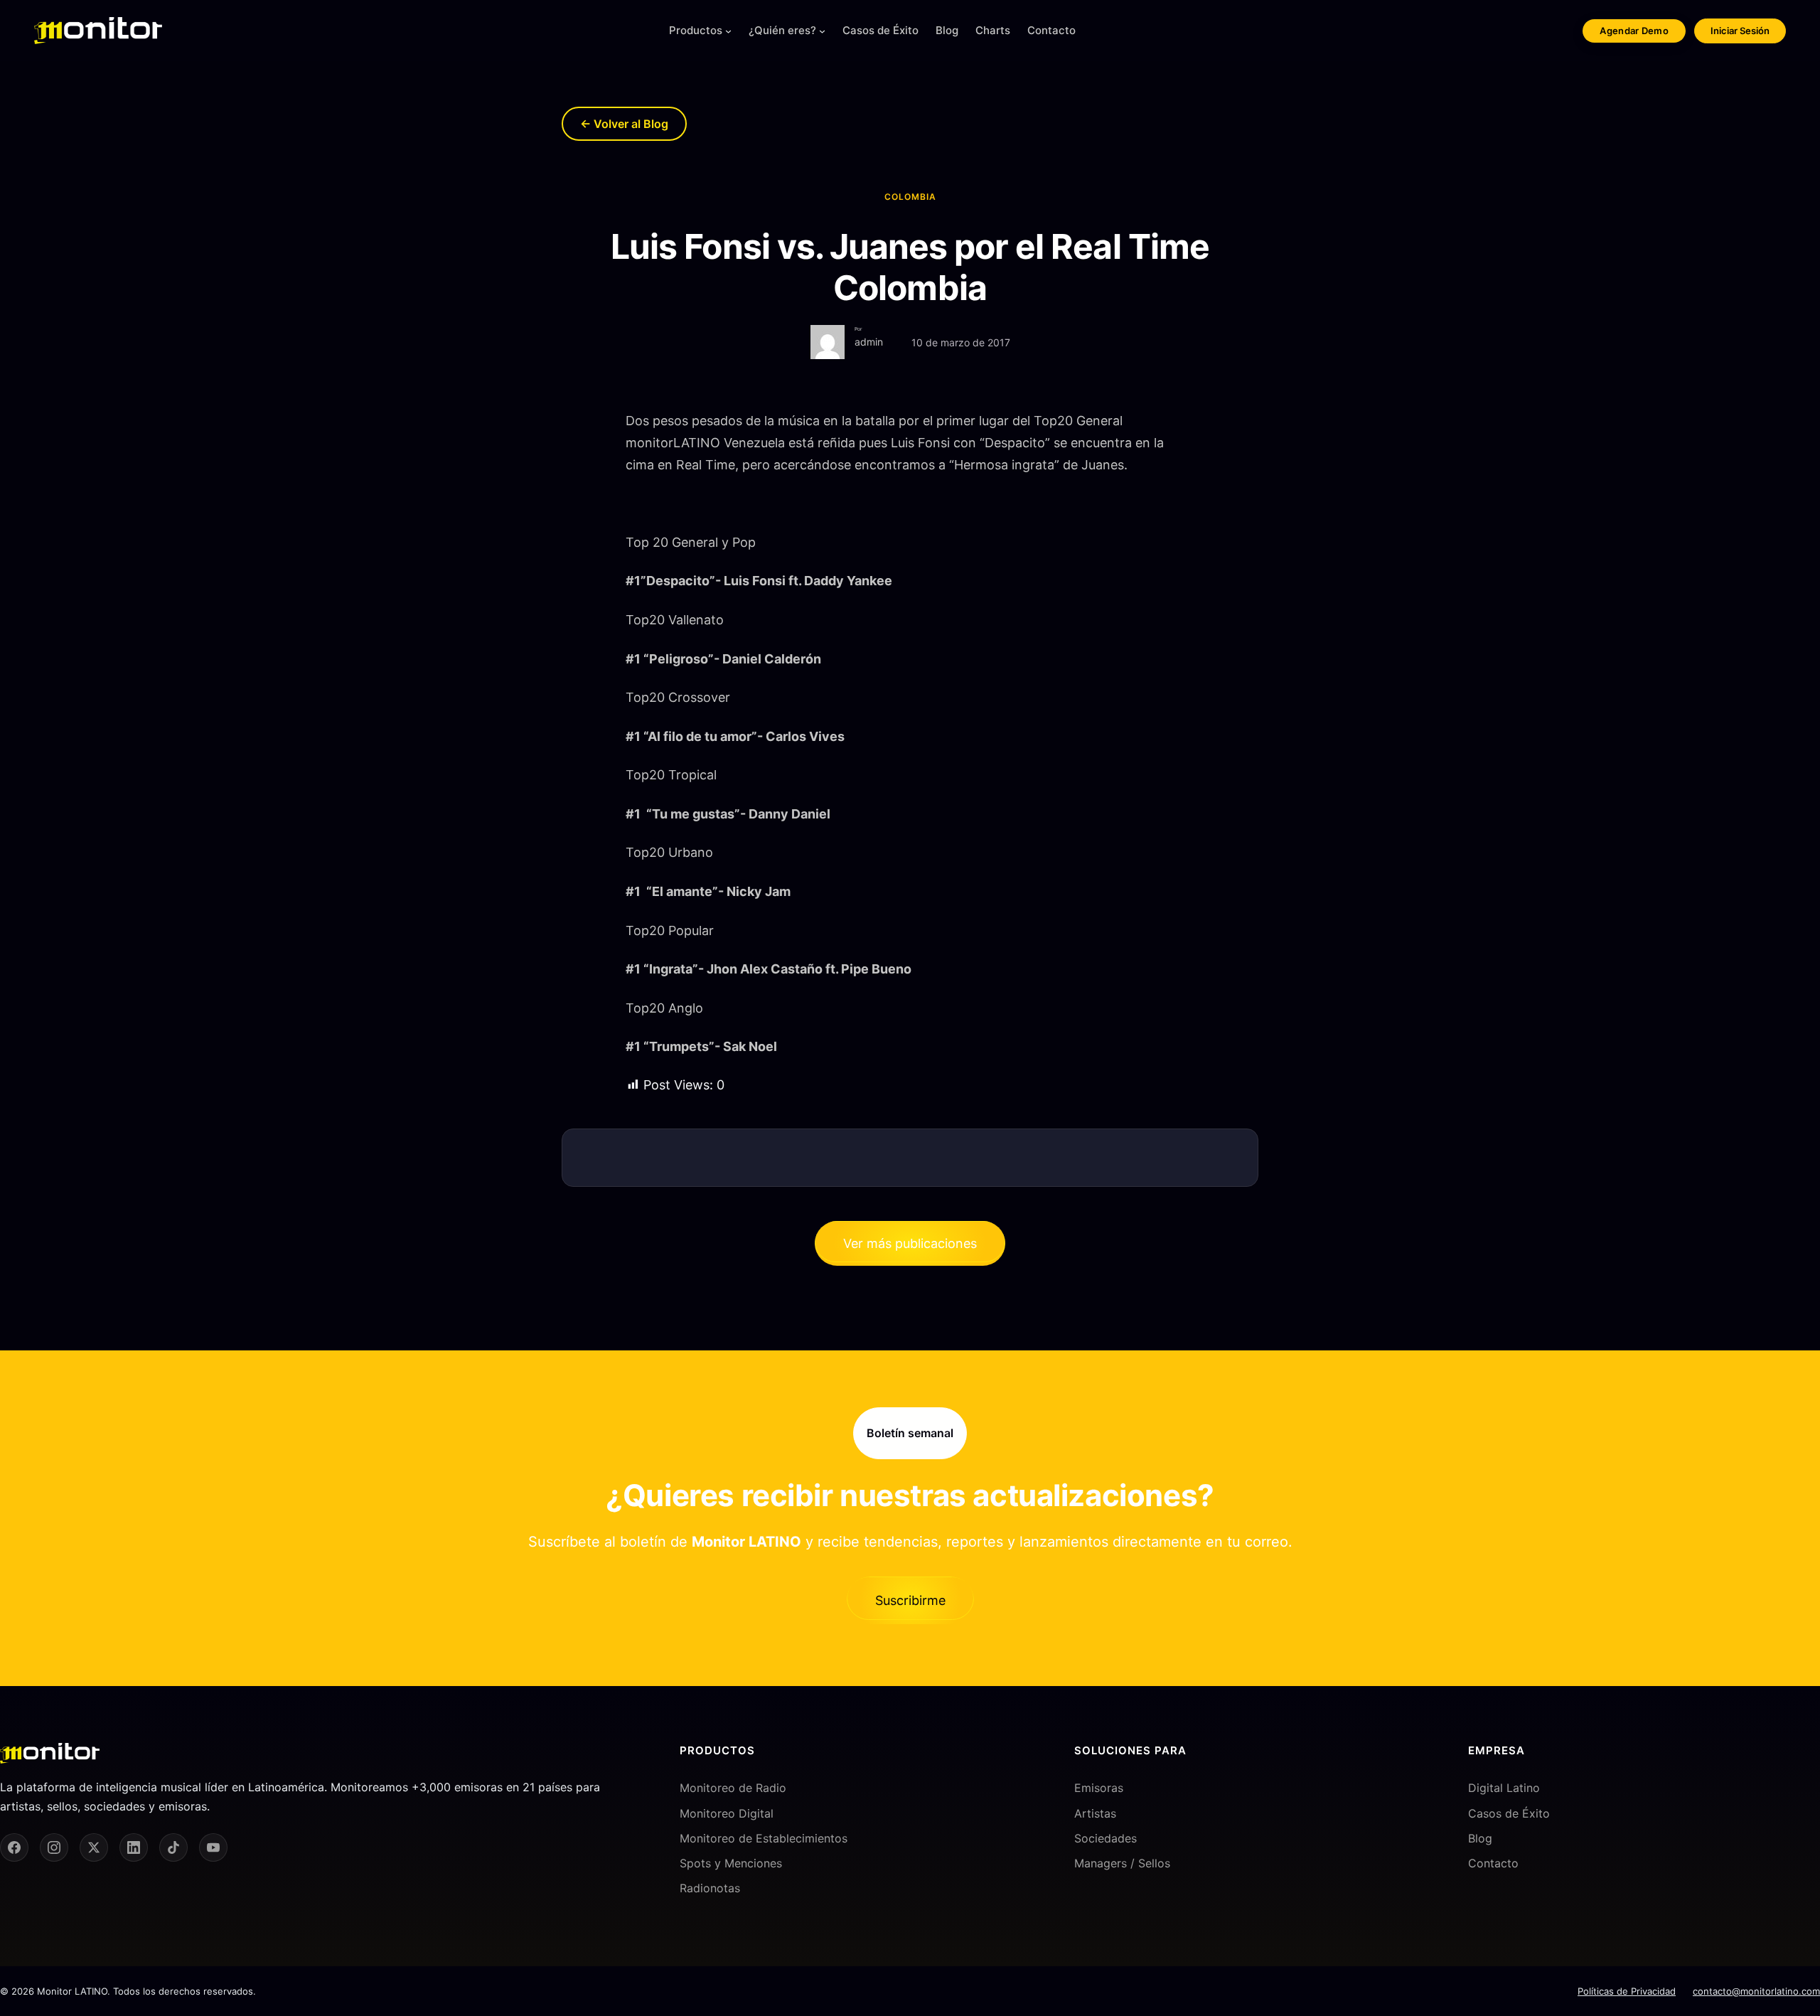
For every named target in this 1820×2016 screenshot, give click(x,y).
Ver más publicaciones (910, 1243)
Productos (696, 30)
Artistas (1095, 1813)
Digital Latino (1504, 1788)
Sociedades (1106, 1838)
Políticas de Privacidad (1627, 1991)
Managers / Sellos (1122, 1863)
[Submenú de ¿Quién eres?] (822, 31)
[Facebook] (14, 1847)
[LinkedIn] (134, 1847)
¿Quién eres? (782, 30)
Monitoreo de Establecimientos (764, 1838)
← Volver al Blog (624, 124)
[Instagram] (54, 1847)
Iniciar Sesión (1740, 31)
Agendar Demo (1634, 31)
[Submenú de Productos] (728, 31)
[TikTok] (173, 1847)
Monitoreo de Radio (733, 1788)
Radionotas (710, 1888)
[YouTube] (213, 1847)
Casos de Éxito (1509, 1813)
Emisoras (1099, 1788)
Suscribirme (910, 1600)
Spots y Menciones (731, 1863)
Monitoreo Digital (727, 1813)
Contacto (1493, 1863)
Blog (1480, 1838)
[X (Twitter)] (94, 1847)
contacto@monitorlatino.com (1756, 1991)
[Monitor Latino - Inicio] (98, 31)
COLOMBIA (910, 197)
